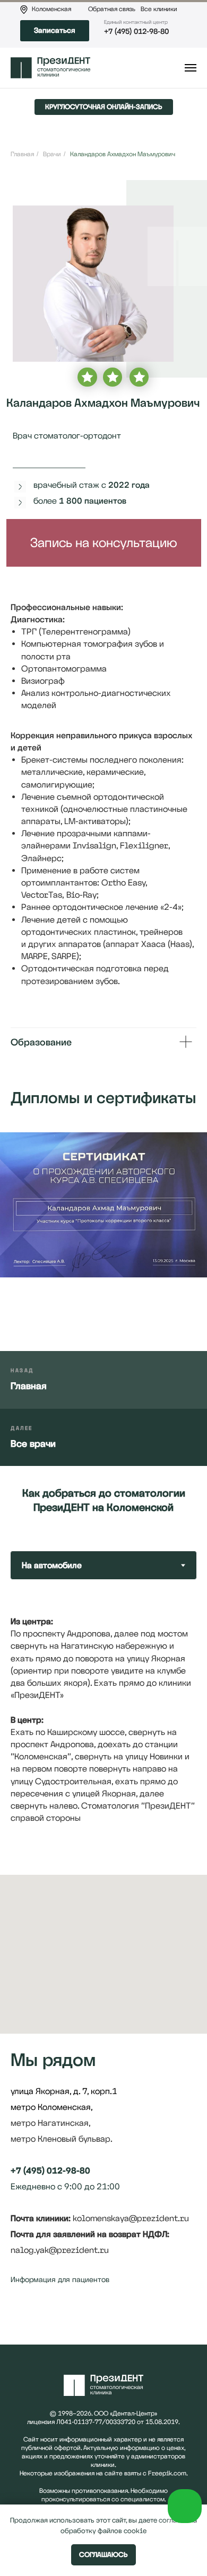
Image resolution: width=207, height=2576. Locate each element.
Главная (22, 154)
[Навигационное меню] (191, 68)
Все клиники (159, 9)
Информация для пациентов (60, 2279)
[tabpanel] (103, 1719)
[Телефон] (38, 2319)
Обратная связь (112, 9)
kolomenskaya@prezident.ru (131, 2218)
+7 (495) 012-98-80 (136, 31)
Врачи (52, 154)
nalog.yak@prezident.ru (60, 2250)
